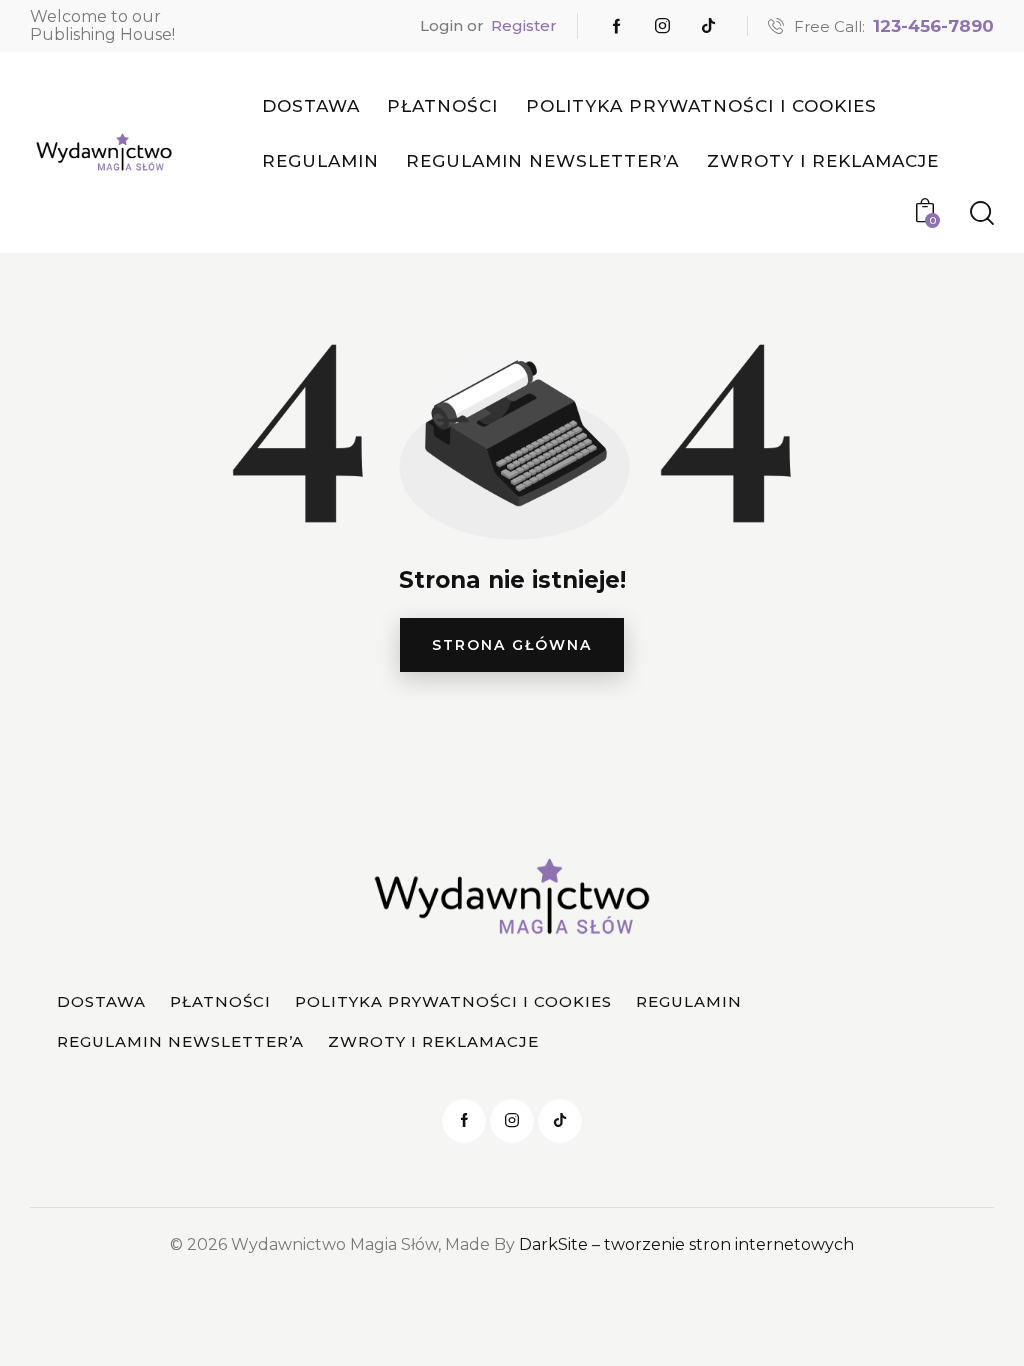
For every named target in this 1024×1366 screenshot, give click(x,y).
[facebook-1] (617, 26)
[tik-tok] (709, 26)
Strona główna (512, 645)
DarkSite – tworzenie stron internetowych (686, 1244)
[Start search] (982, 213)
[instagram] (663, 26)
